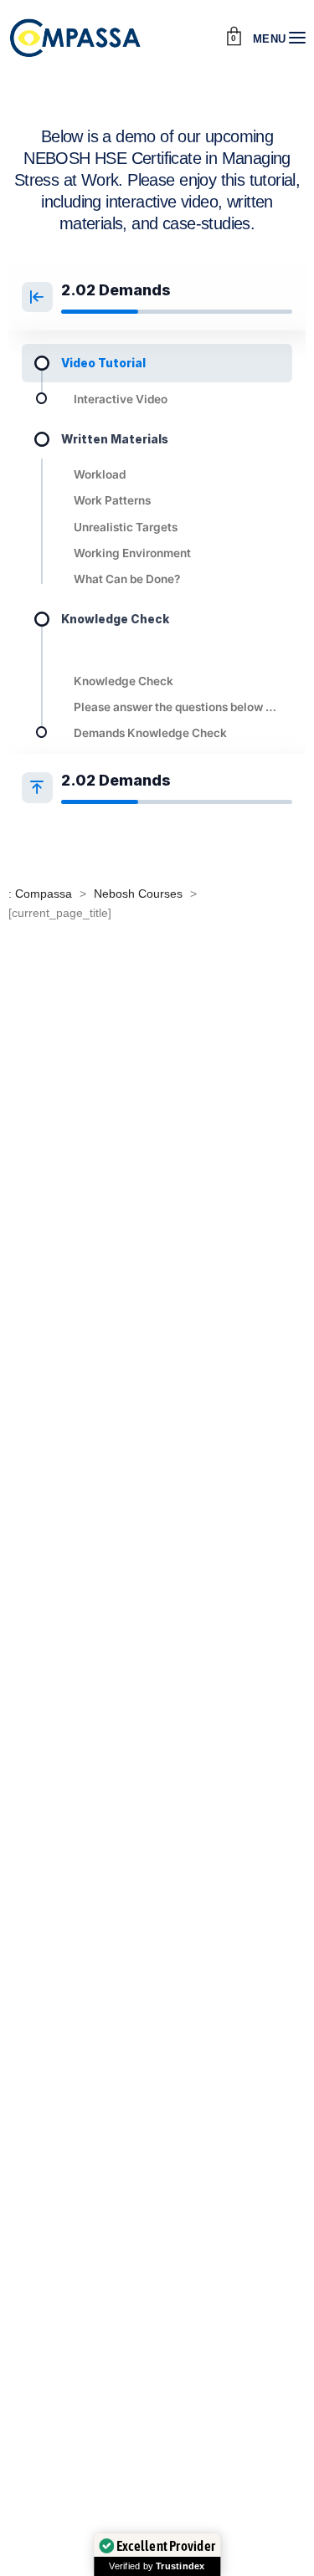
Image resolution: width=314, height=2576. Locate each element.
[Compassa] (75, 38)
